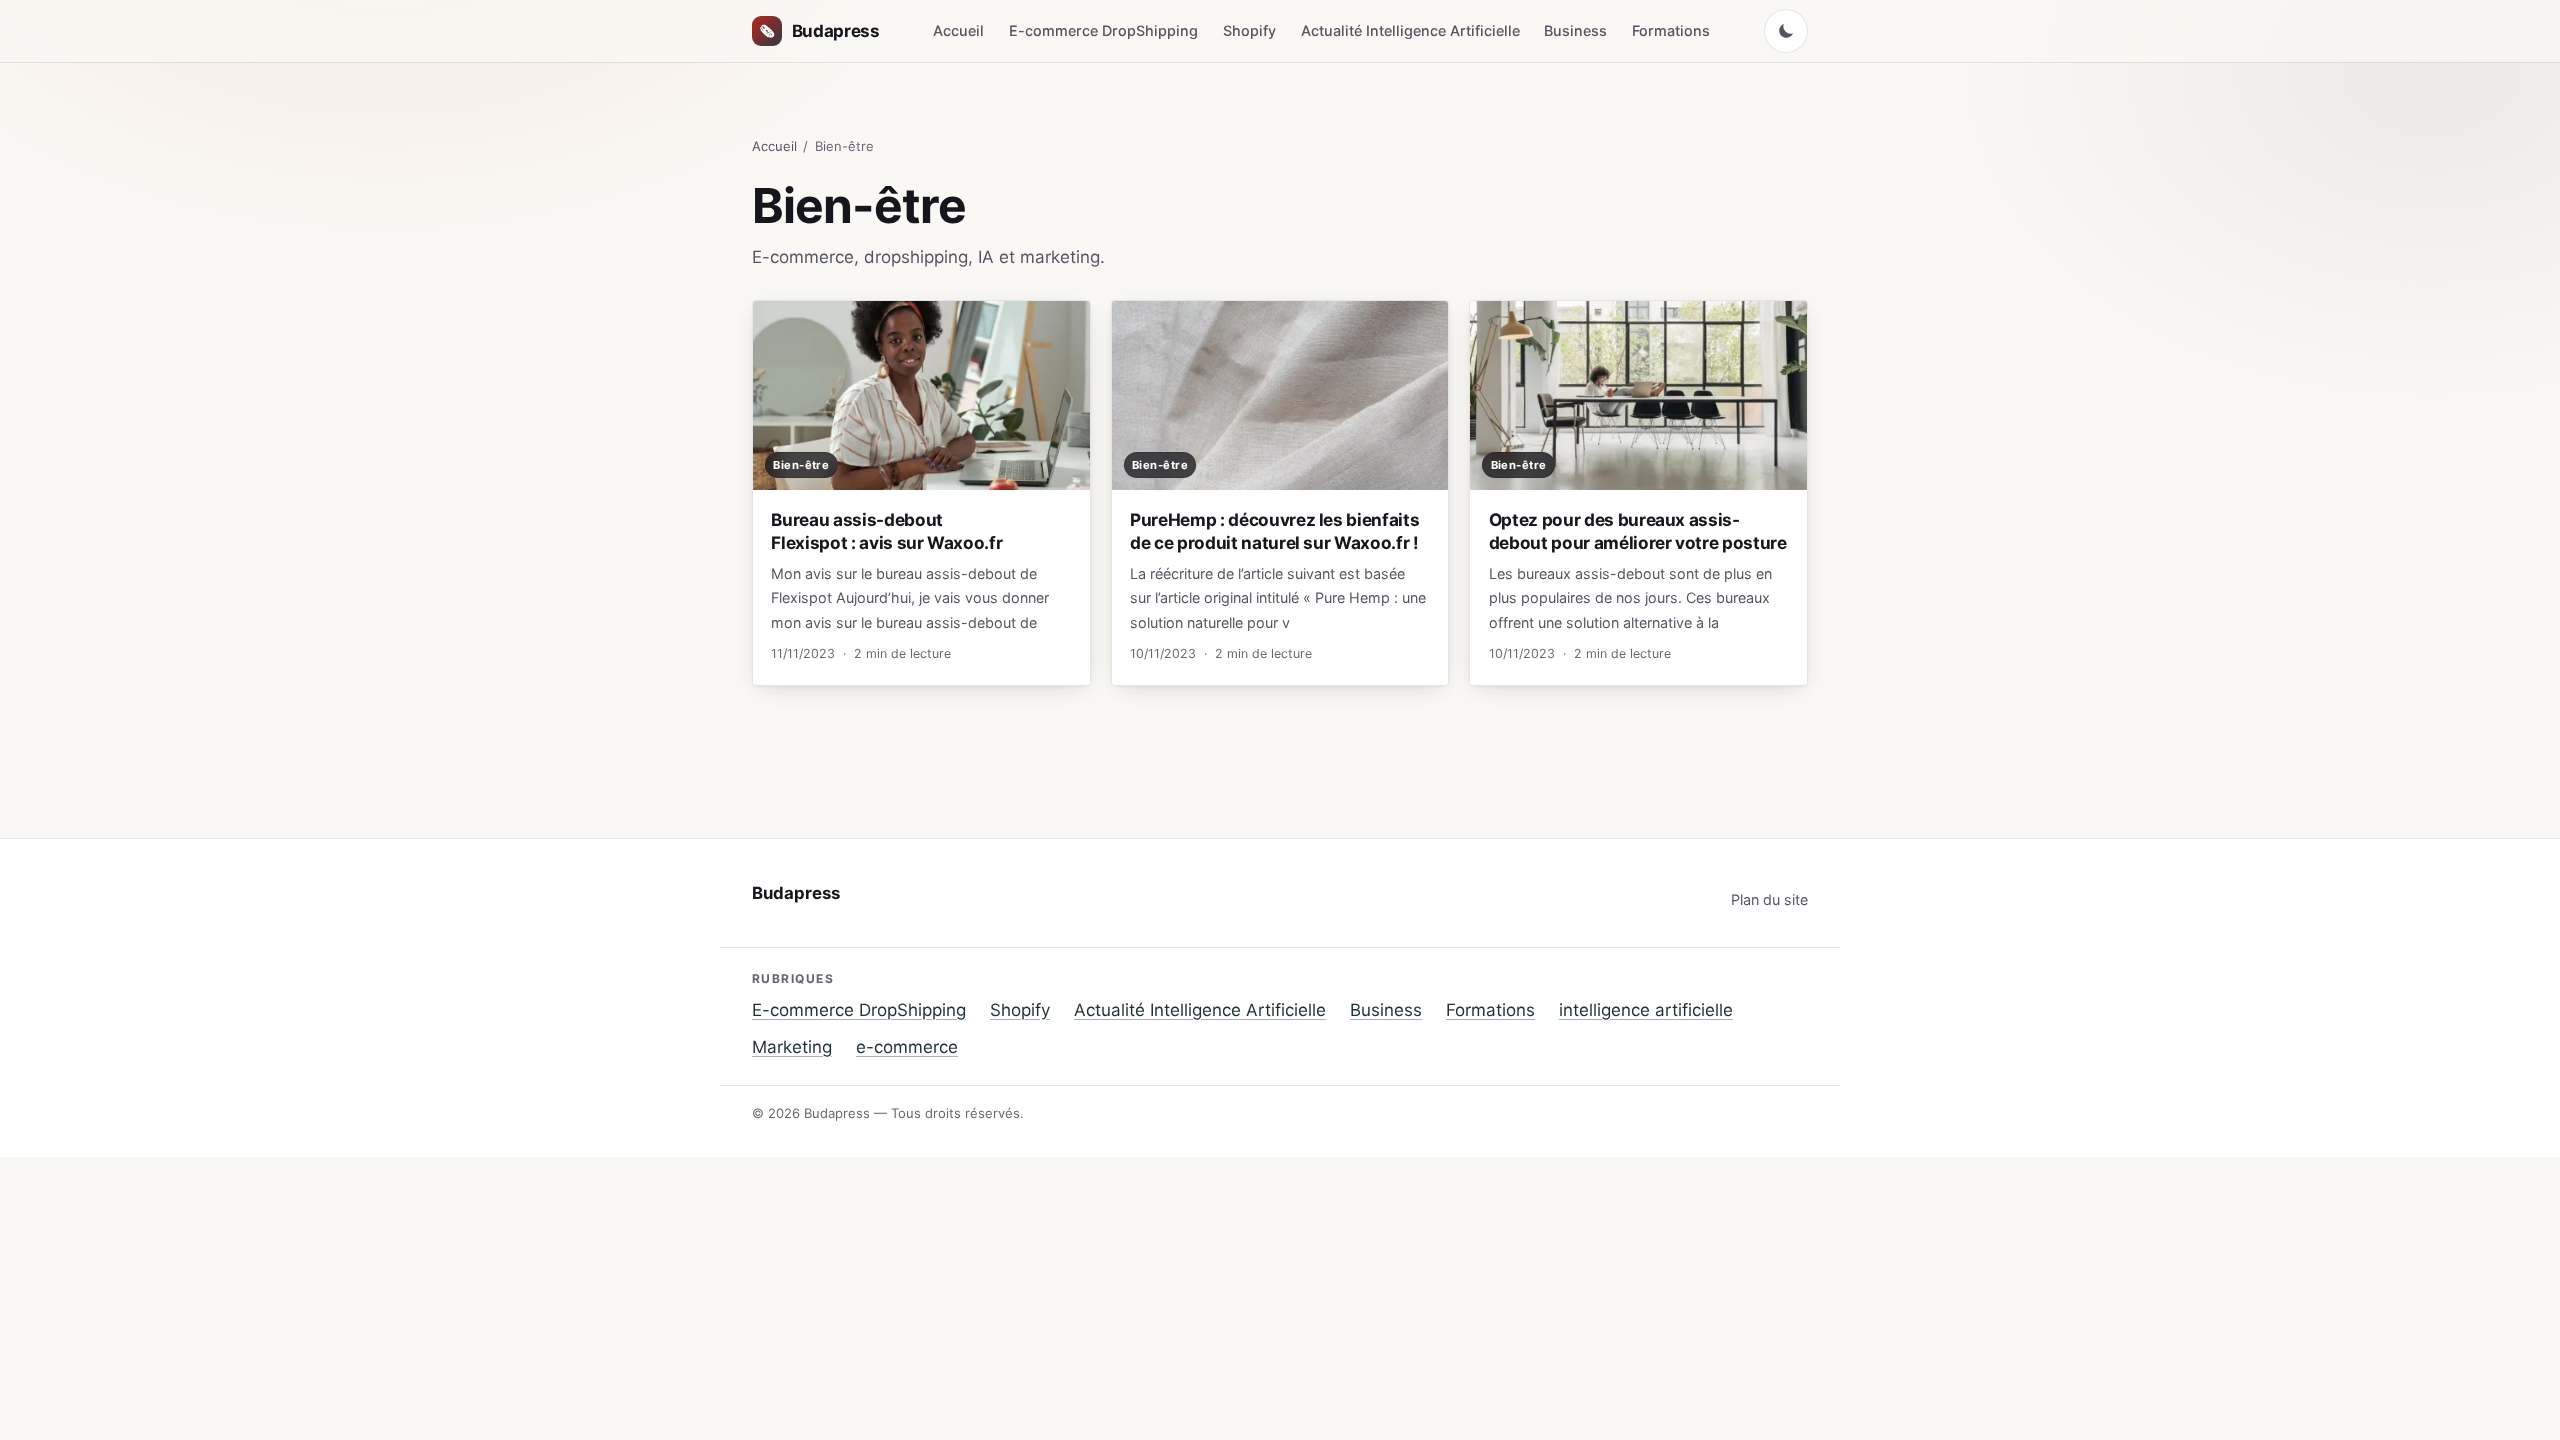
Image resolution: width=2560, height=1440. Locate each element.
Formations (1671, 30)
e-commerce (907, 1047)
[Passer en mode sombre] (1786, 31)
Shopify (1249, 30)
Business (1575, 30)
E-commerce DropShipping (1103, 30)
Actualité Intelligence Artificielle (1410, 30)
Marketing (792, 1047)
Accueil (958, 30)
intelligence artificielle (1646, 1010)
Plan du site (1769, 899)
